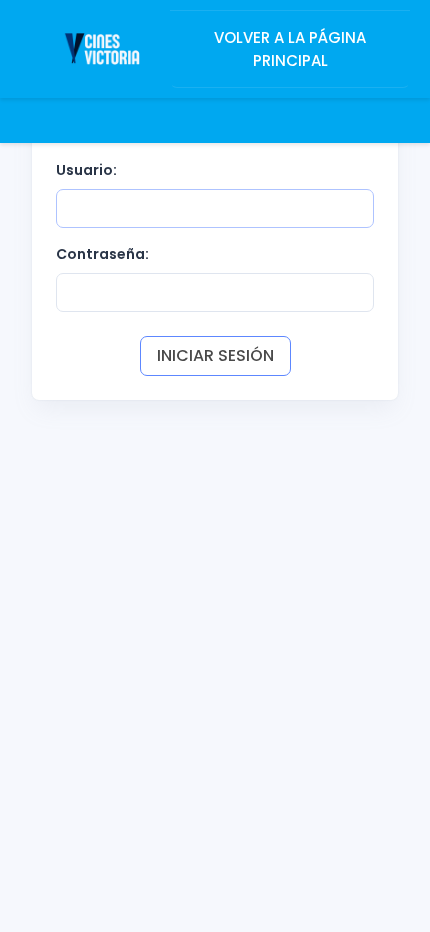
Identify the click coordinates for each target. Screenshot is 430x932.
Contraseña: (102, 254)
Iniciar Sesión (215, 355)
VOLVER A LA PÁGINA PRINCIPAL (290, 49)
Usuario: (86, 170)
